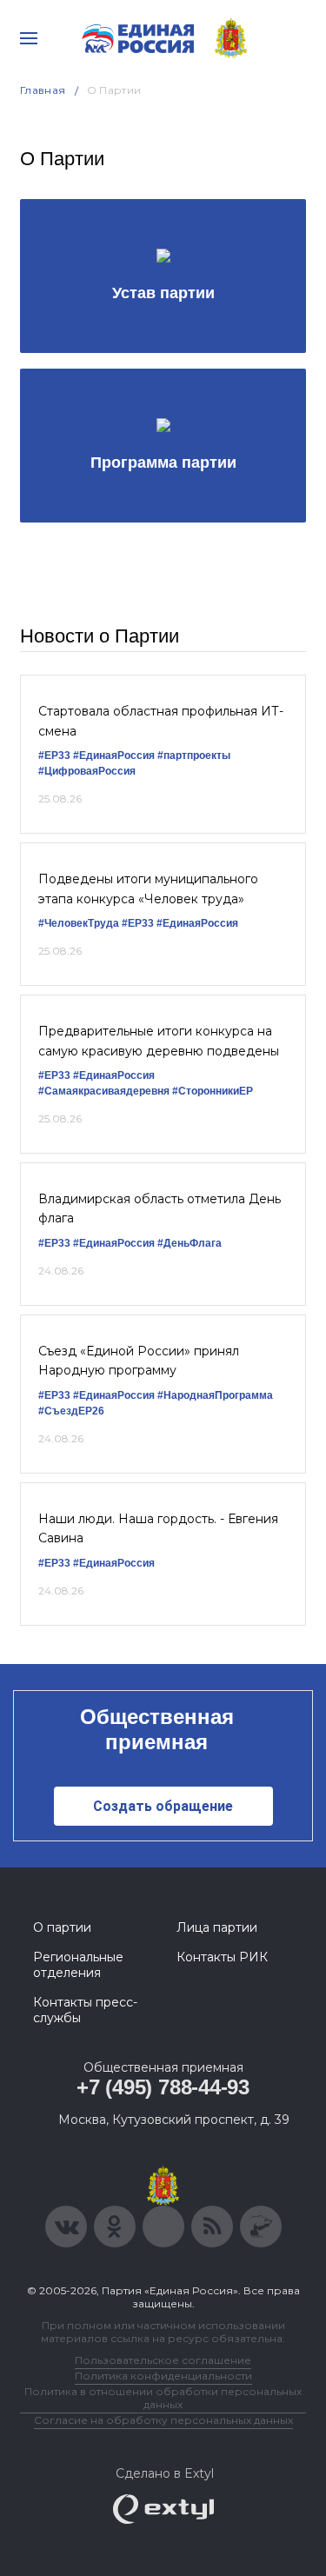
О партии (62, 1927)
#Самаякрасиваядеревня (104, 1091)
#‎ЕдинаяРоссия (114, 755)
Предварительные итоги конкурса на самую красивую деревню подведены (159, 1041)
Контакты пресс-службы (85, 2010)
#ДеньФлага (190, 1243)
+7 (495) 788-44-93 (163, 2087)
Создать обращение (163, 1806)
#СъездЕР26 (71, 1411)
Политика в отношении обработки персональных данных (163, 2398)
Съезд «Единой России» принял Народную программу (139, 1361)
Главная (43, 90)
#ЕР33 (54, 755)
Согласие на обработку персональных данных (163, 2420)
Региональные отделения (78, 1965)
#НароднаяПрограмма (215, 1395)
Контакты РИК (222, 1957)
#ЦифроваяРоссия (87, 771)
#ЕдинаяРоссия (197, 923)
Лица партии (217, 1927)
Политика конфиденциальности (163, 2376)
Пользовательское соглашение (163, 2360)
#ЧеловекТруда (79, 923)
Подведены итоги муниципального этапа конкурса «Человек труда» (148, 889)
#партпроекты (194, 755)
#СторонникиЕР (213, 1091)
